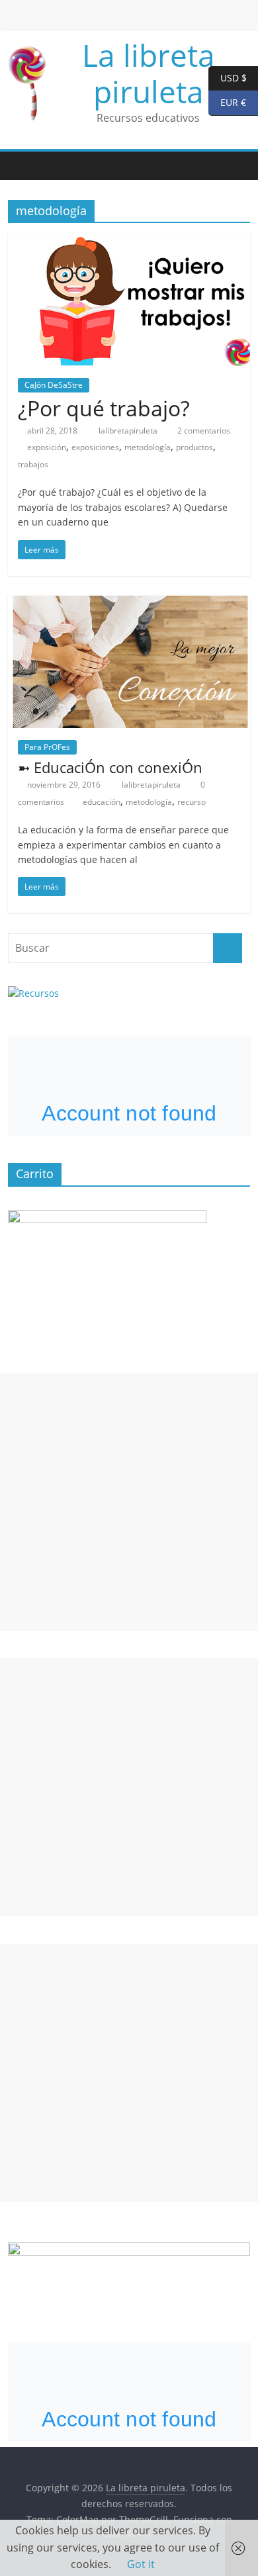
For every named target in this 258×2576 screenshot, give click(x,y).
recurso (192, 802)
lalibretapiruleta (129, 431)
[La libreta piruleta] (21, 166)
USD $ (228, 77)
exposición (47, 447)
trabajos (33, 464)
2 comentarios (203, 431)
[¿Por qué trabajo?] (129, 241)
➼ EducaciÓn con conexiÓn (110, 767)
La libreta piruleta (149, 73)
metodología (148, 447)
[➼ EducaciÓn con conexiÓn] (129, 604)
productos (194, 447)
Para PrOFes (47, 747)
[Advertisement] (129, 1502)
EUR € (227, 102)
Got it (141, 2564)
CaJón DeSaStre (54, 385)
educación (102, 802)
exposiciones (95, 447)
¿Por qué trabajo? (104, 408)
